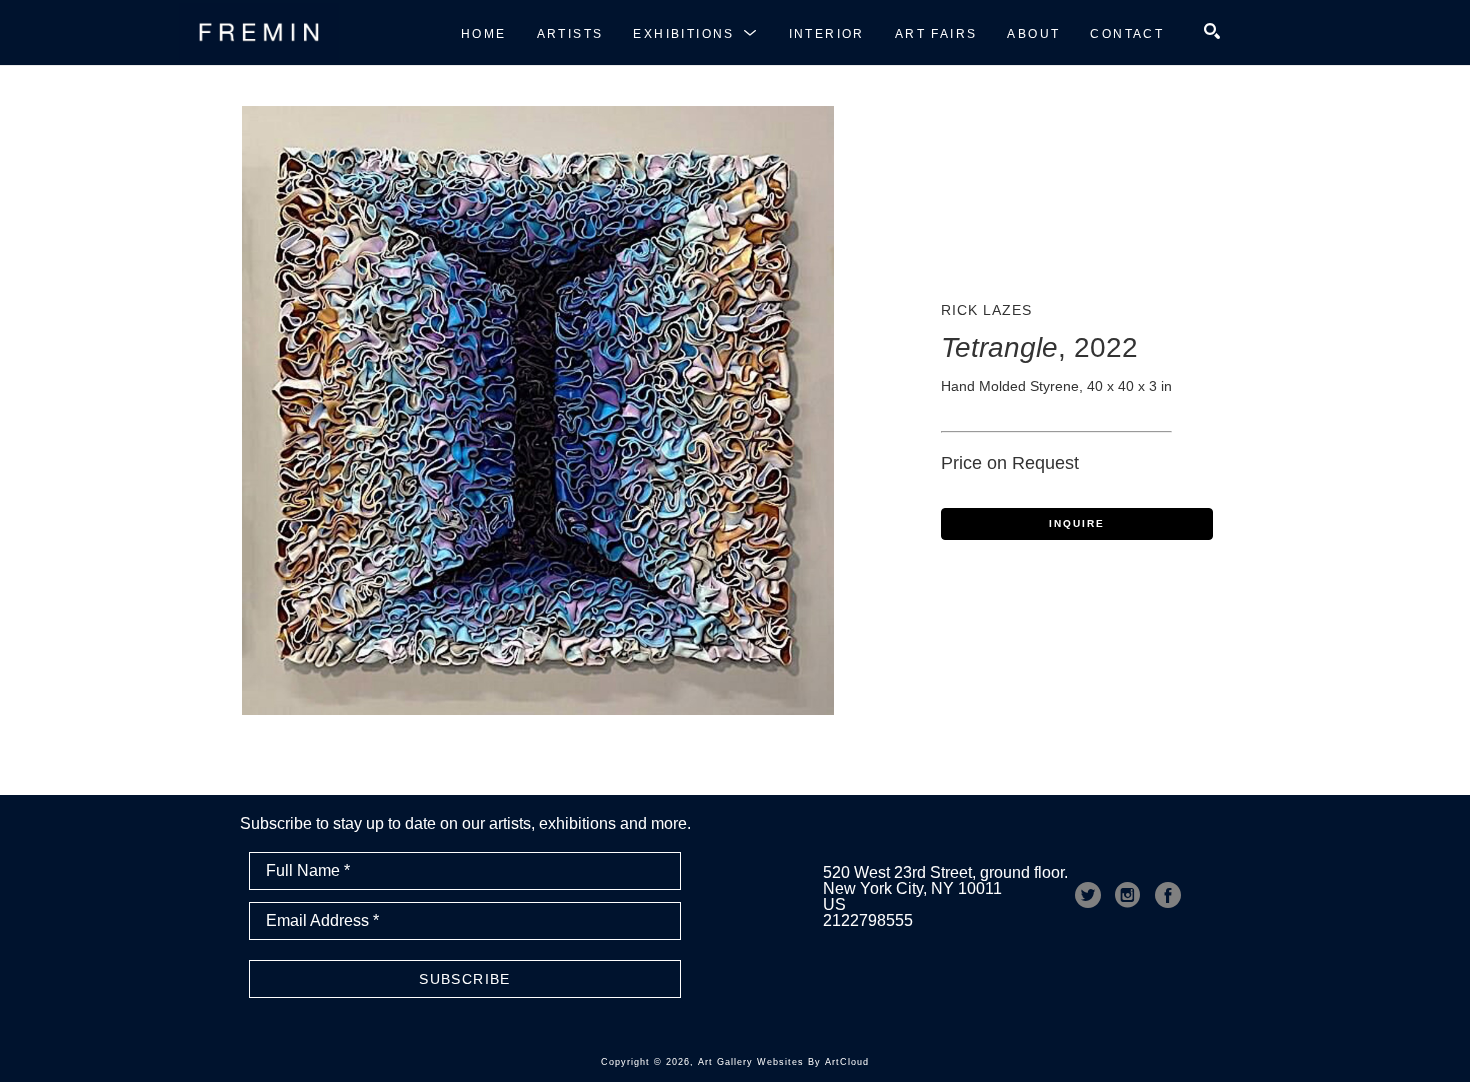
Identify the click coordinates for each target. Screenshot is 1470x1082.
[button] (695, 33)
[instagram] (1128, 895)
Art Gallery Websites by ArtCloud (783, 1062)
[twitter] (1088, 895)
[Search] (1212, 31)
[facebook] (1168, 895)
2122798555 (868, 920)
